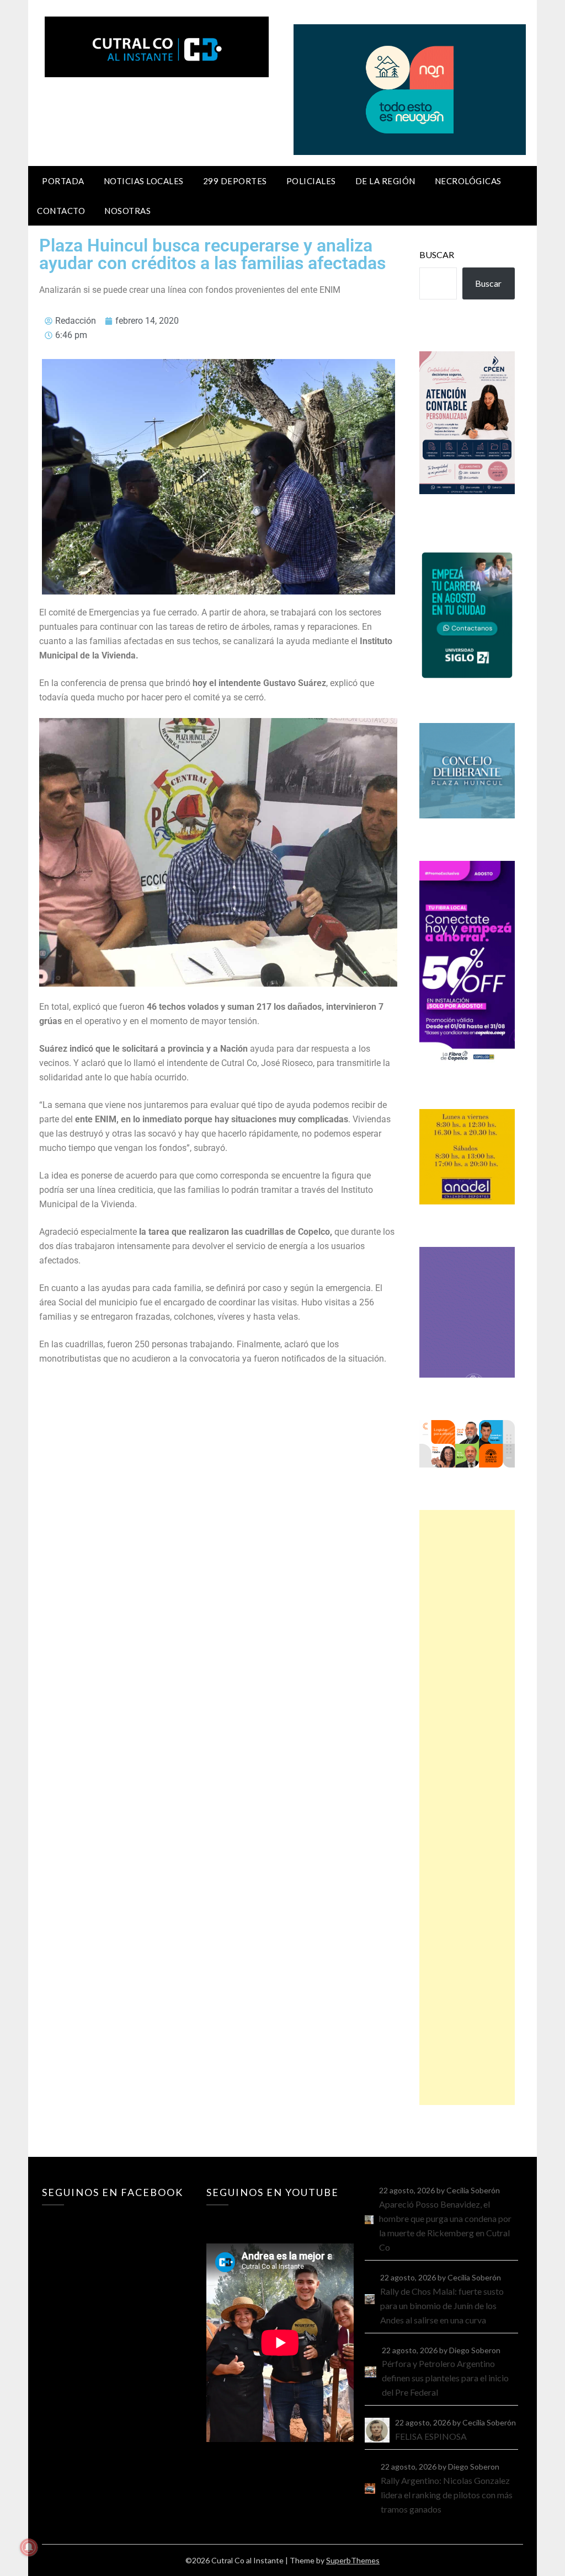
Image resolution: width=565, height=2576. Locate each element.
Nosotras (127, 211)
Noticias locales (144, 181)
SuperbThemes (353, 2560)
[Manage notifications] (29, 2547)
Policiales (311, 181)
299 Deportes (235, 181)
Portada (63, 181)
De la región (385, 181)
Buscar (437, 255)
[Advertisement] (467, 1808)
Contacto (61, 211)
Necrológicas (468, 181)
